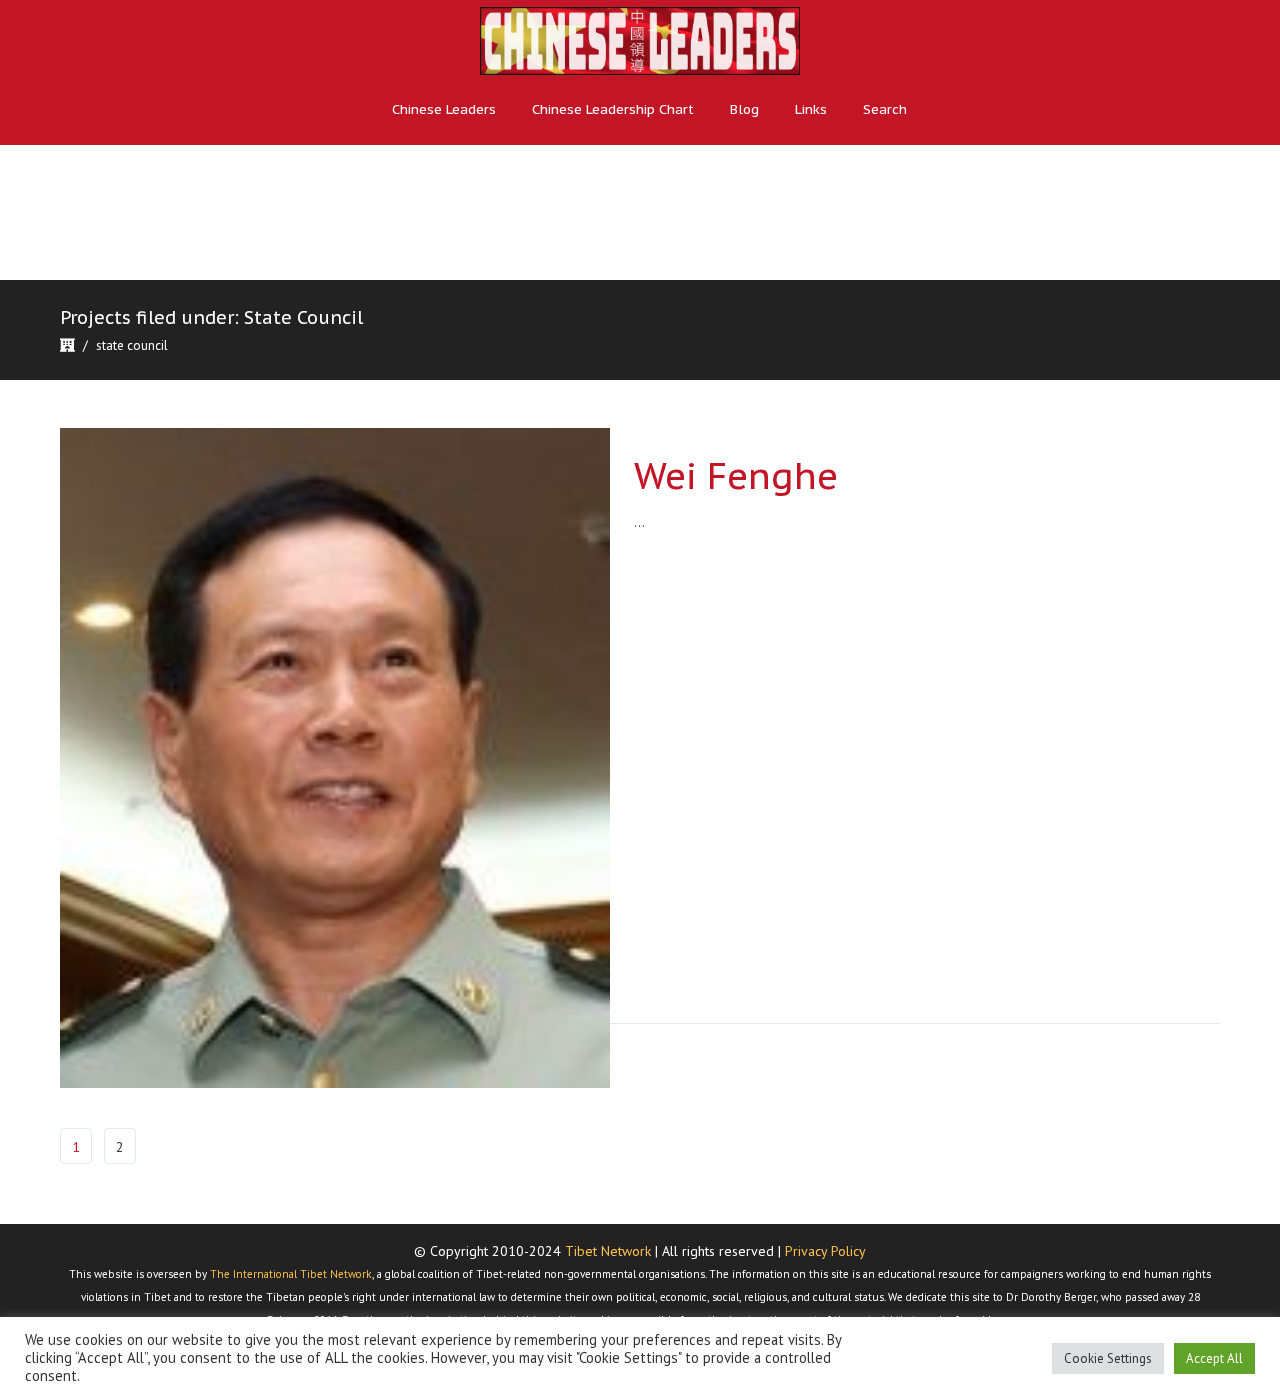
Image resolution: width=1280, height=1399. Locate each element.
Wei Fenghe (736, 475)
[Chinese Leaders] (640, 40)
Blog (744, 109)
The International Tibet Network (291, 1274)
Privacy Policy (825, 1251)
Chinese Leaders (444, 109)
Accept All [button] (1214, 1358)
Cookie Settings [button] (1108, 1358)
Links (811, 109)
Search (885, 109)
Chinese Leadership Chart (613, 109)
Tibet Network (608, 1251)
